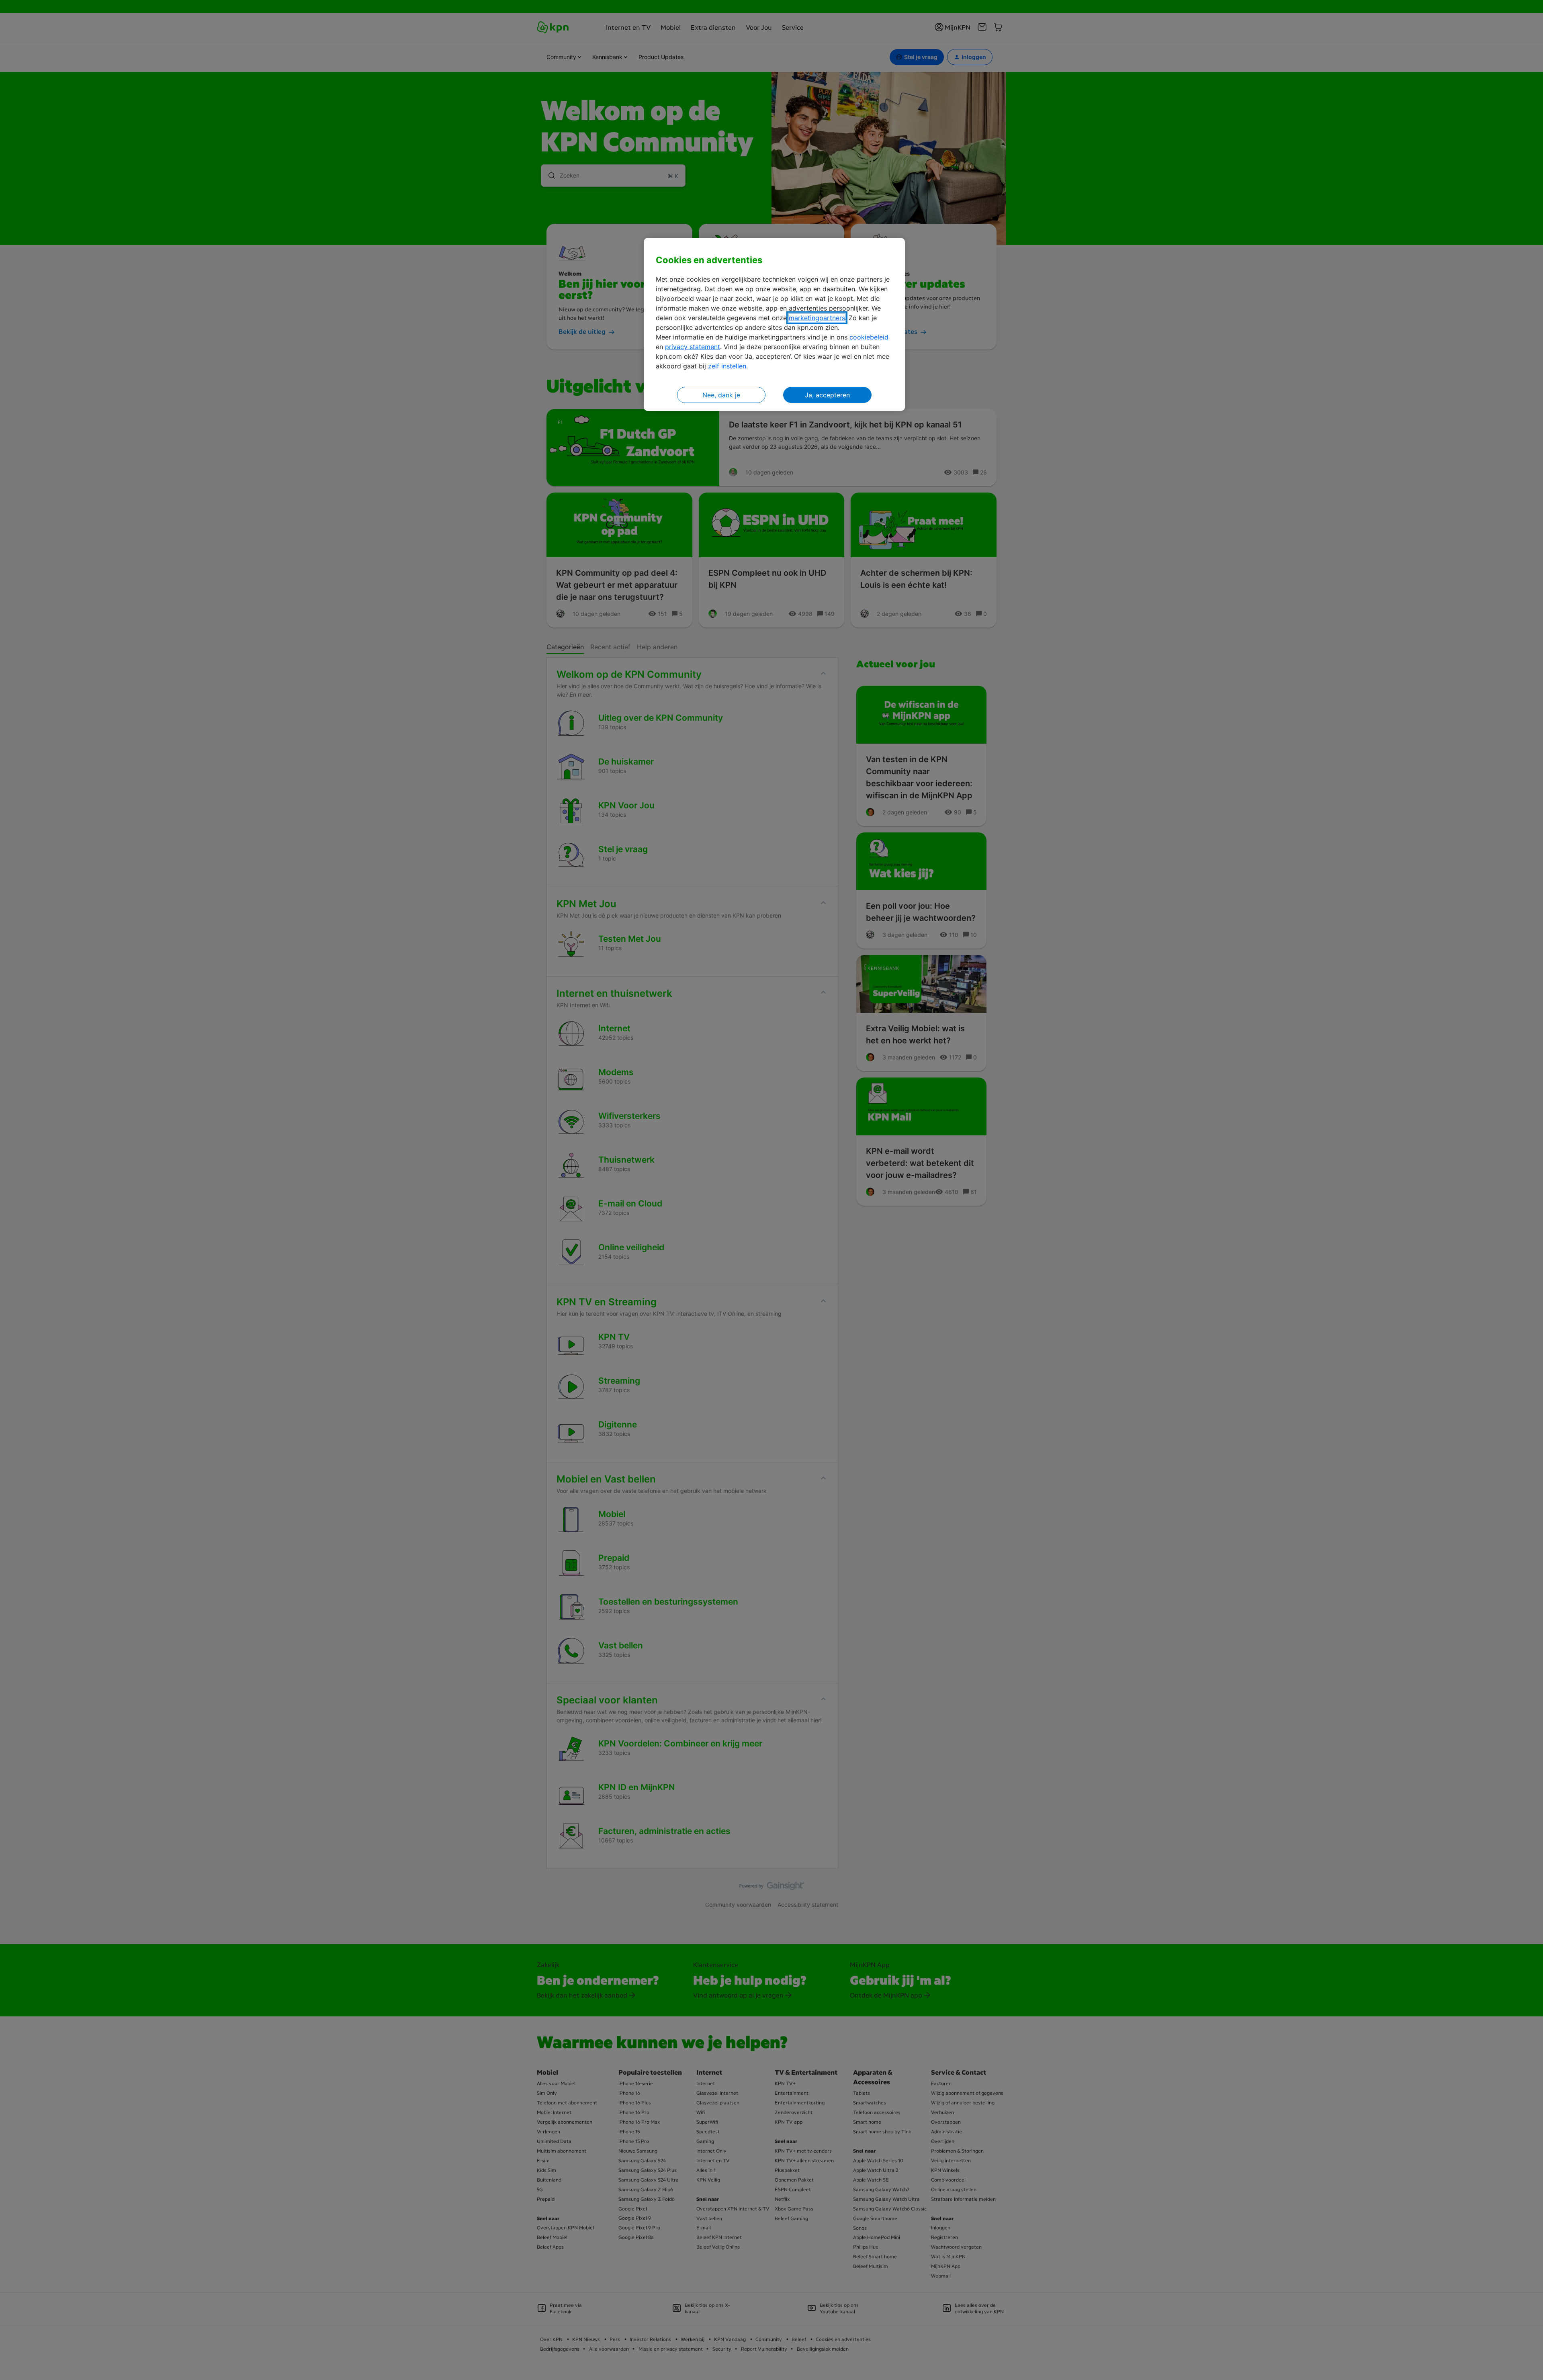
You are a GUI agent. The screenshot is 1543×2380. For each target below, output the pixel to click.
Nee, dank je (721, 395)
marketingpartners (817, 318)
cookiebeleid (869, 337)
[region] (774, 324)
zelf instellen (727, 366)
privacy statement (693, 347)
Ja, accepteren (827, 395)
